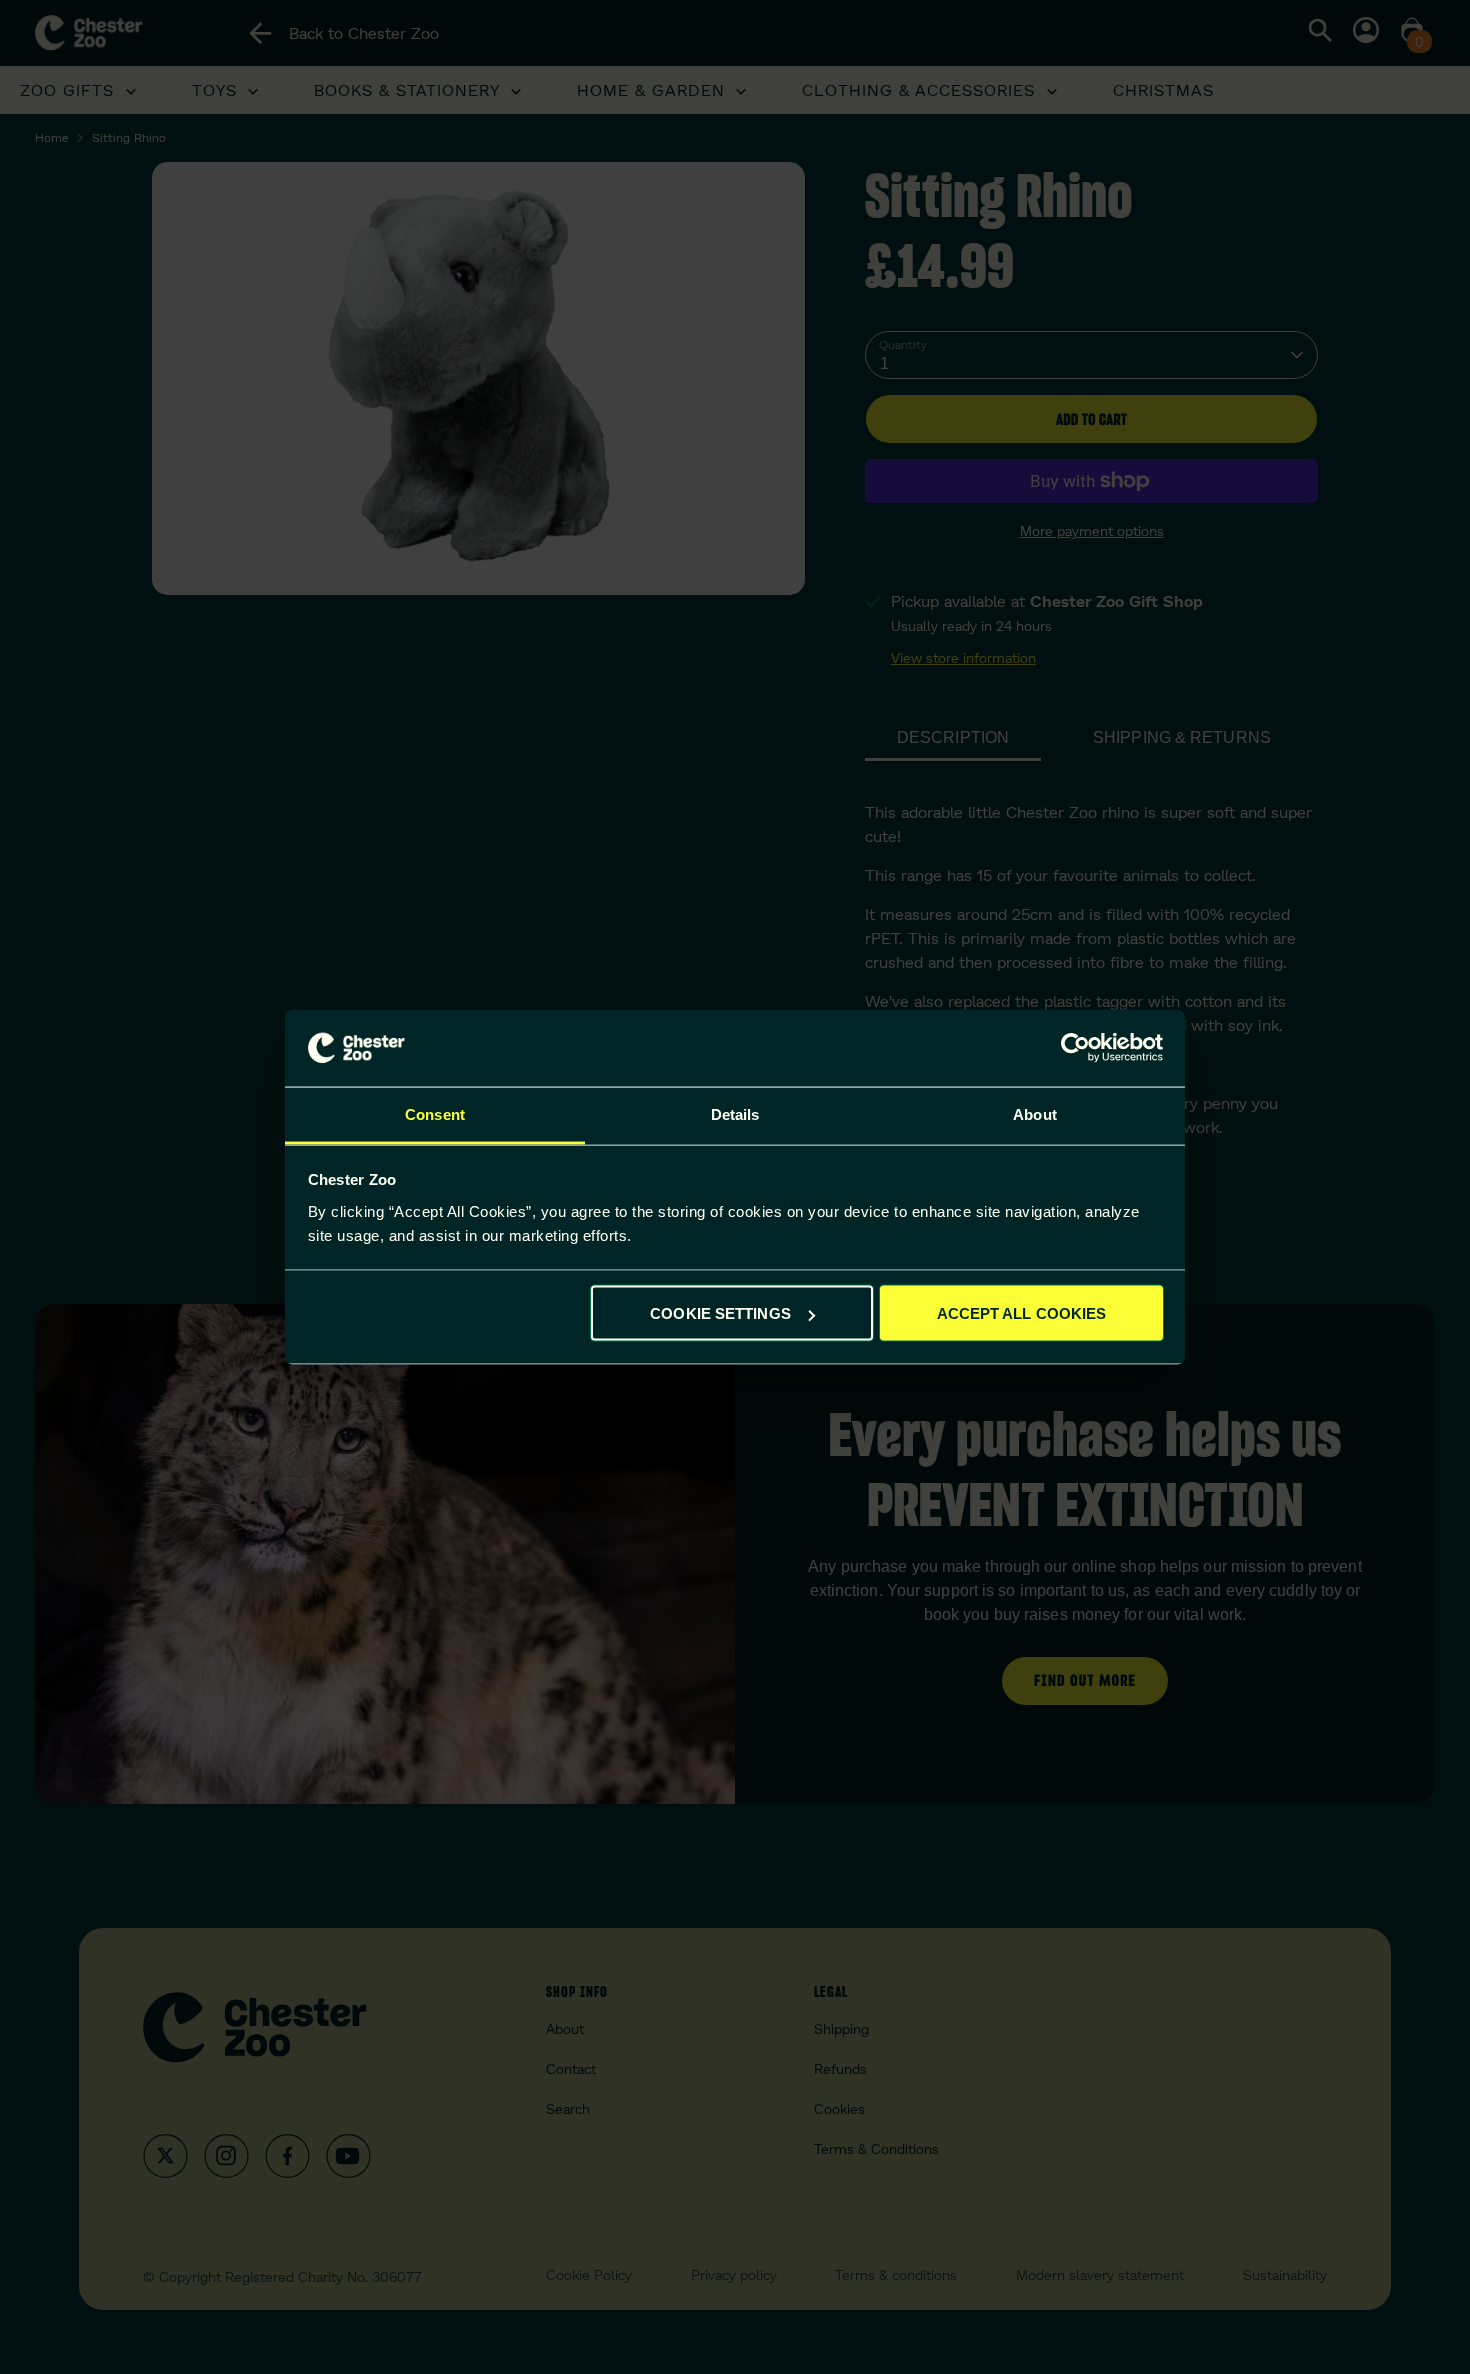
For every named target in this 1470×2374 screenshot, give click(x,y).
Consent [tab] (435, 1113)
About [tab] (1035, 1113)
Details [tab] (735, 1113)
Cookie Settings (720, 1313)
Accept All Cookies (1022, 1313)
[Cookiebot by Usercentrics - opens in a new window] (1075, 1048)
